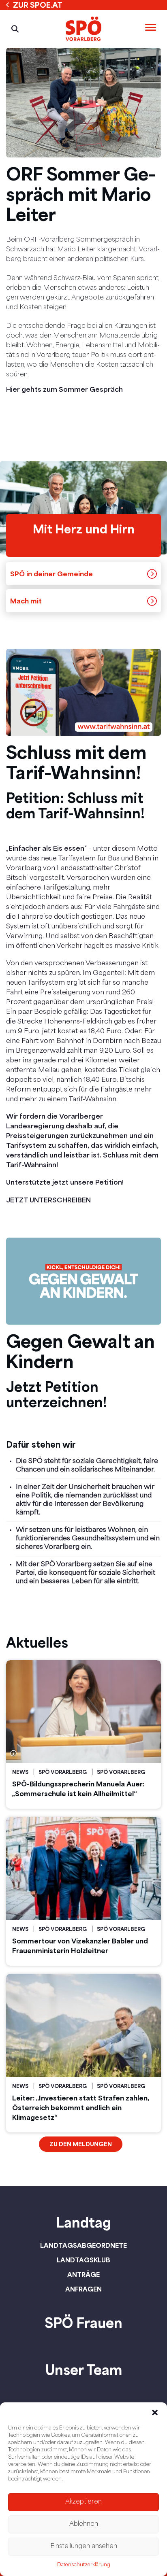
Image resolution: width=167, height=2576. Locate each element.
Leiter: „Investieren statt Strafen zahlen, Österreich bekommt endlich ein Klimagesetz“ (81, 2108)
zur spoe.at (38, 5)
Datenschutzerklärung (84, 2565)
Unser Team (84, 2370)
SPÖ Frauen (83, 2323)
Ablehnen (84, 2524)
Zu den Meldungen (81, 2144)
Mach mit (26, 601)
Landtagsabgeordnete (83, 2245)
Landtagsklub (83, 2260)
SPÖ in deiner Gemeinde (51, 574)
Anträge (83, 2274)
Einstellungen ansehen (84, 2547)
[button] (155, 2412)
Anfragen (83, 2289)
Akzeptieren (83, 2502)
